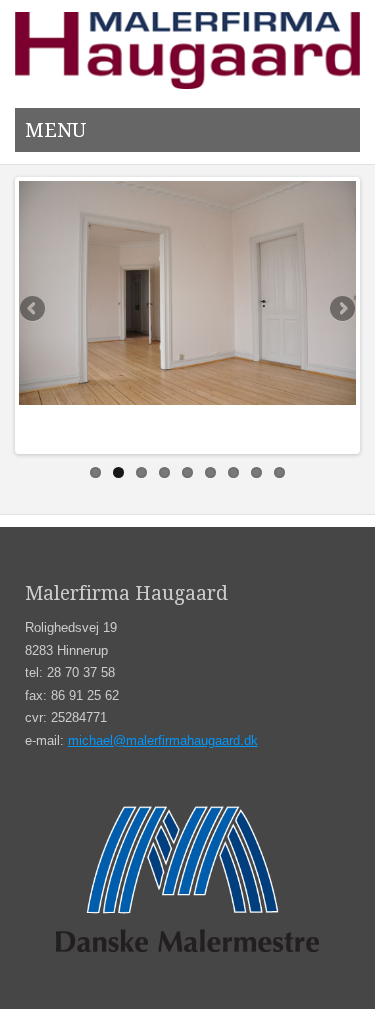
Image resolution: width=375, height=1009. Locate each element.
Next (341, 310)
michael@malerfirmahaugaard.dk (163, 740)
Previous (34, 310)
